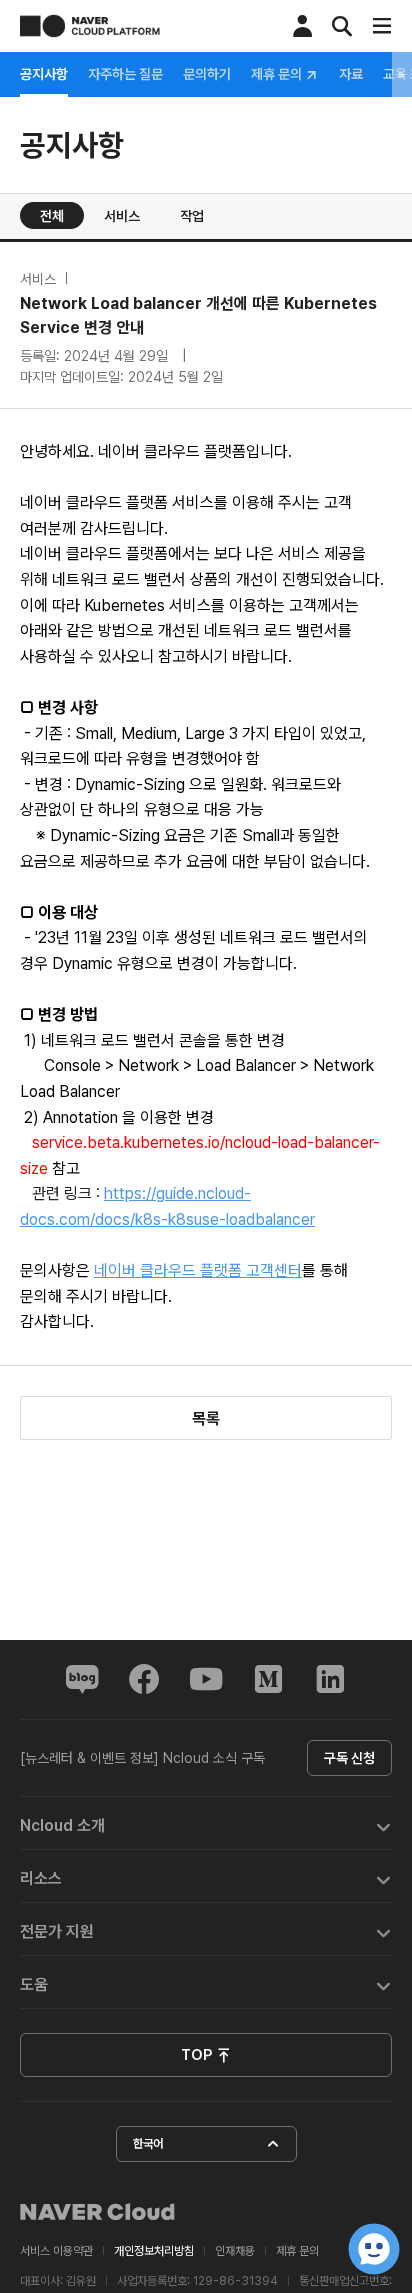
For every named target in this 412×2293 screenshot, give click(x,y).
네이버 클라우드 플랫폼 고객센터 (198, 1270)
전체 (52, 216)
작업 (192, 216)
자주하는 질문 (125, 74)
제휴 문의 (278, 74)
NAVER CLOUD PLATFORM (90, 26)
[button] (206, 1823)
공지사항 (44, 74)
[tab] (206, 1823)
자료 (351, 74)
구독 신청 (349, 1758)
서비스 (122, 216)
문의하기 (207, 74)
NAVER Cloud (98, 2212)
